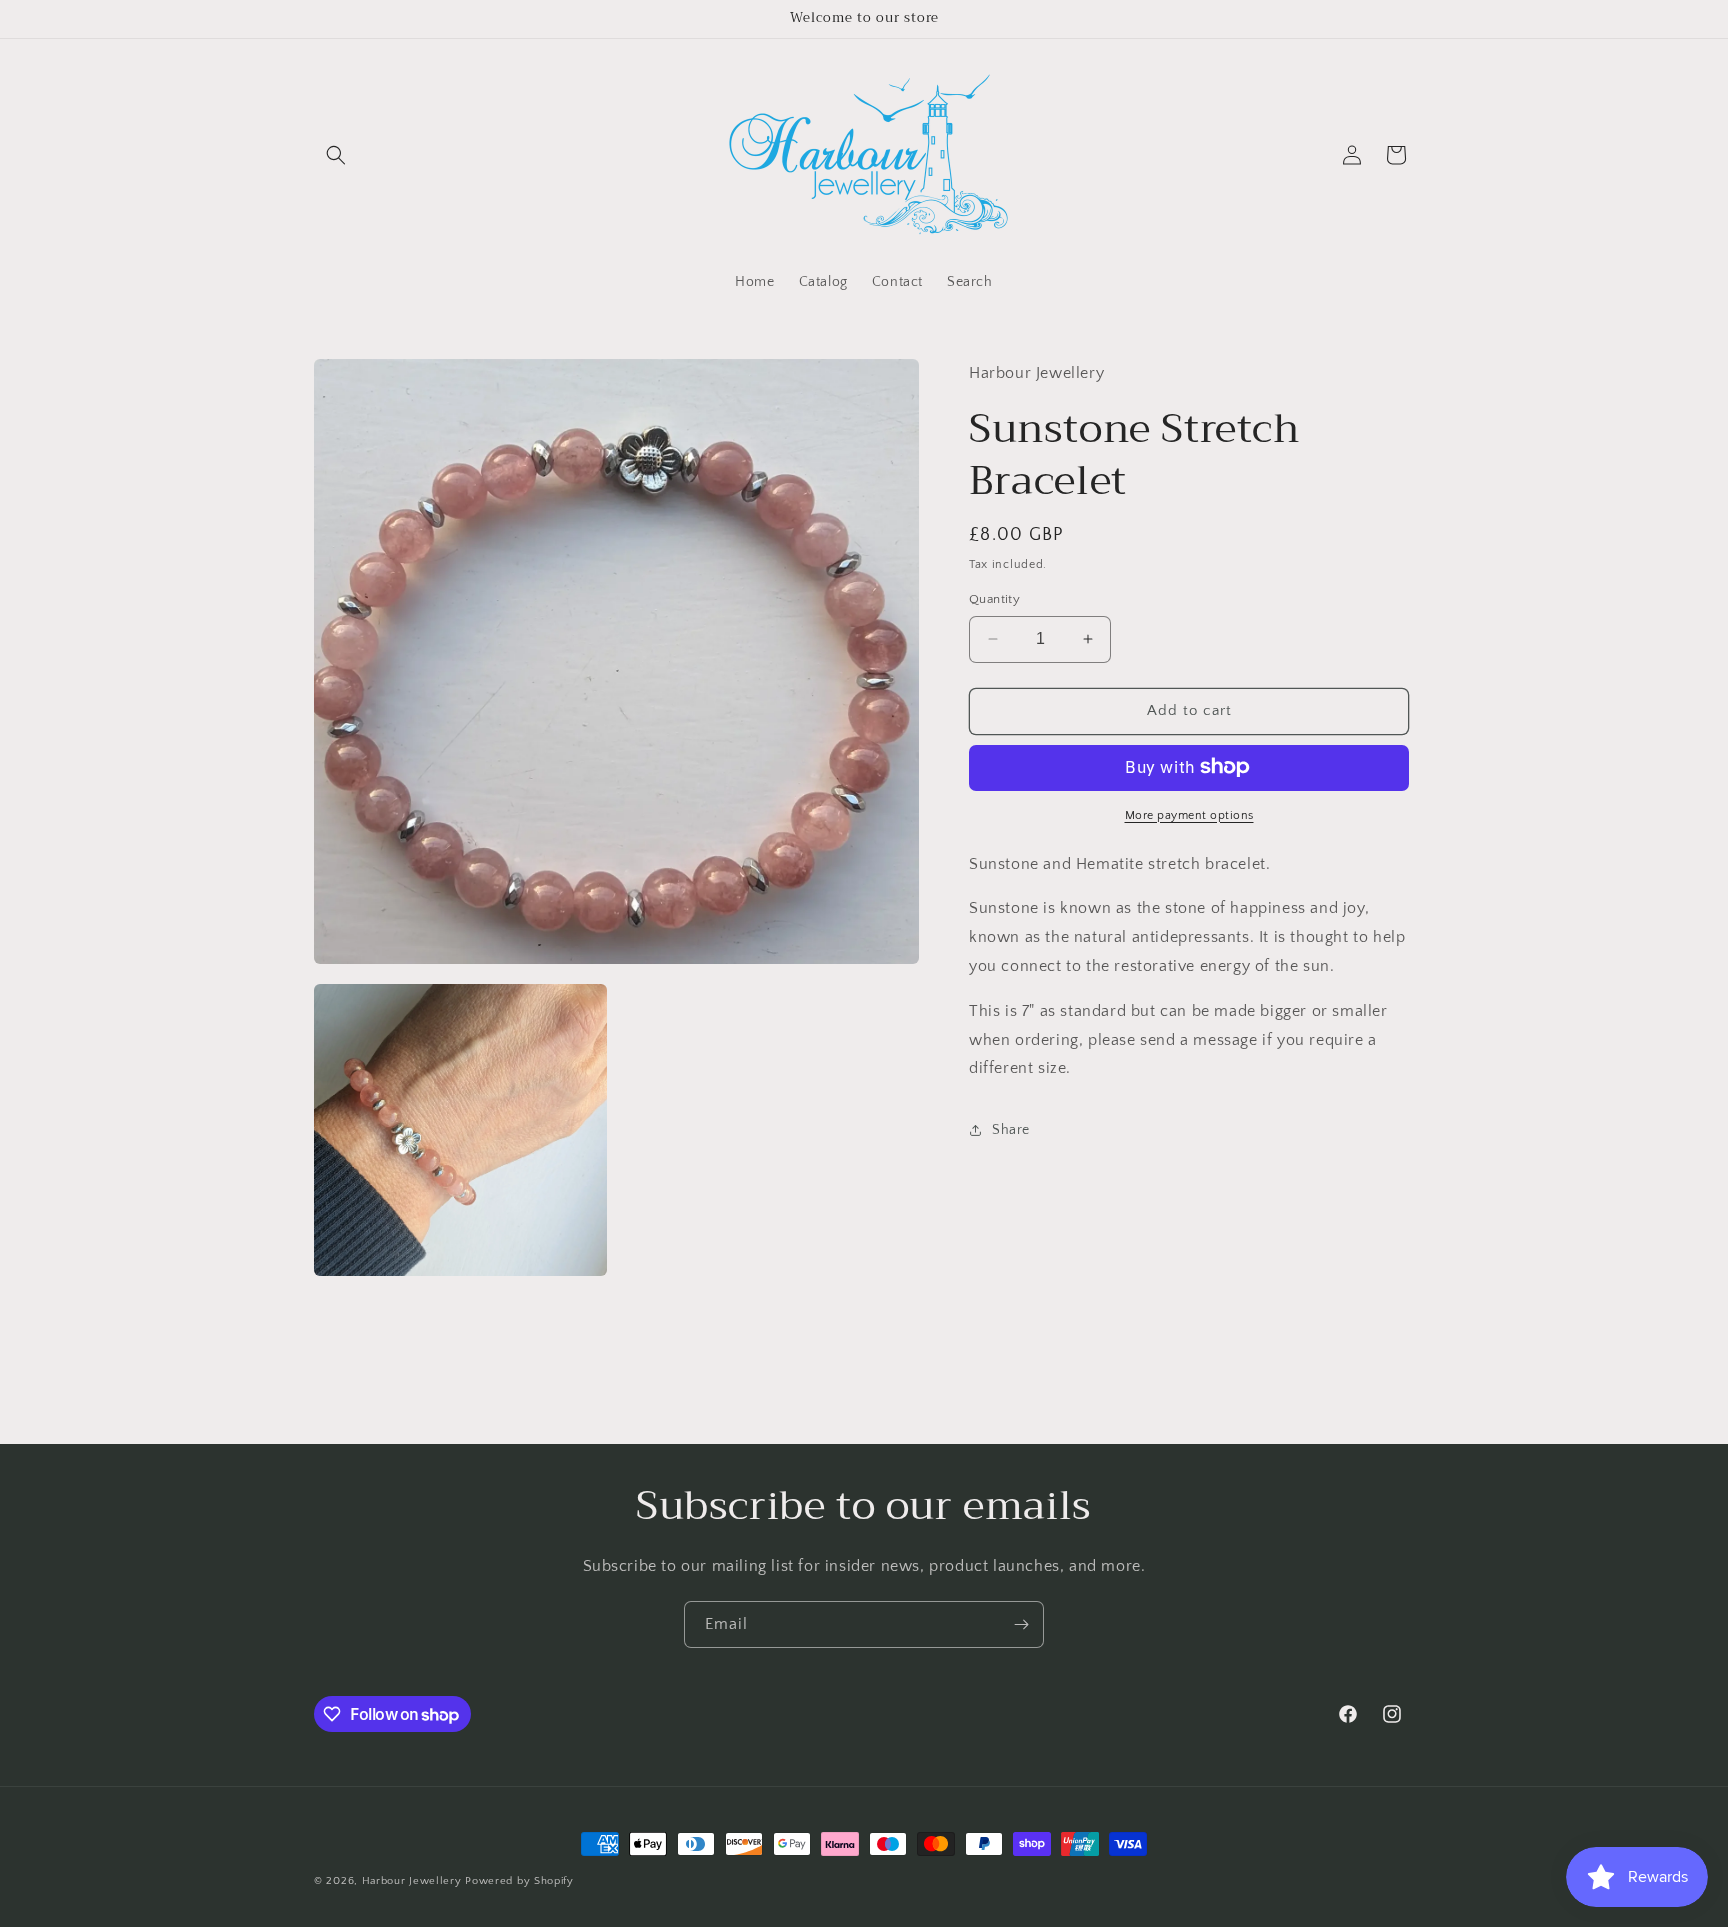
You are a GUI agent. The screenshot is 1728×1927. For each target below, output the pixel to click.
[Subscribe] (1021, 1624)
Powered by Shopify (519, 1881)
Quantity (994, 599)
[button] (336, 155)
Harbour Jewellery (414, 1881)
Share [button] (1011, 1129)
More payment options (1189, 814)
